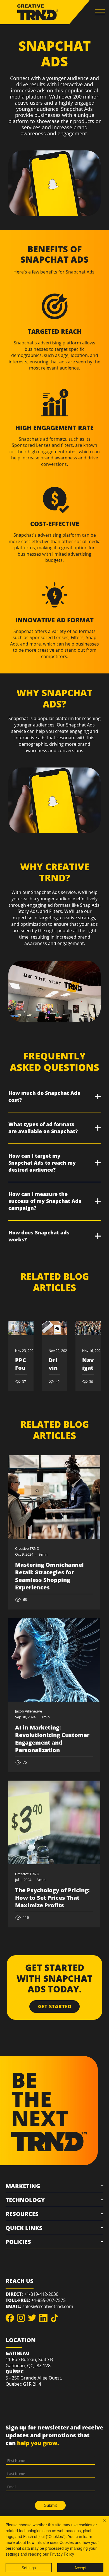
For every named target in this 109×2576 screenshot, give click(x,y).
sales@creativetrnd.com (48, 2306)
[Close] (101, 2524)
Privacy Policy (62, 2554)
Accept (80, 2568)
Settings (29, 2568)
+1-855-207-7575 (48, 2300)
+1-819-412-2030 (41, 2294)
